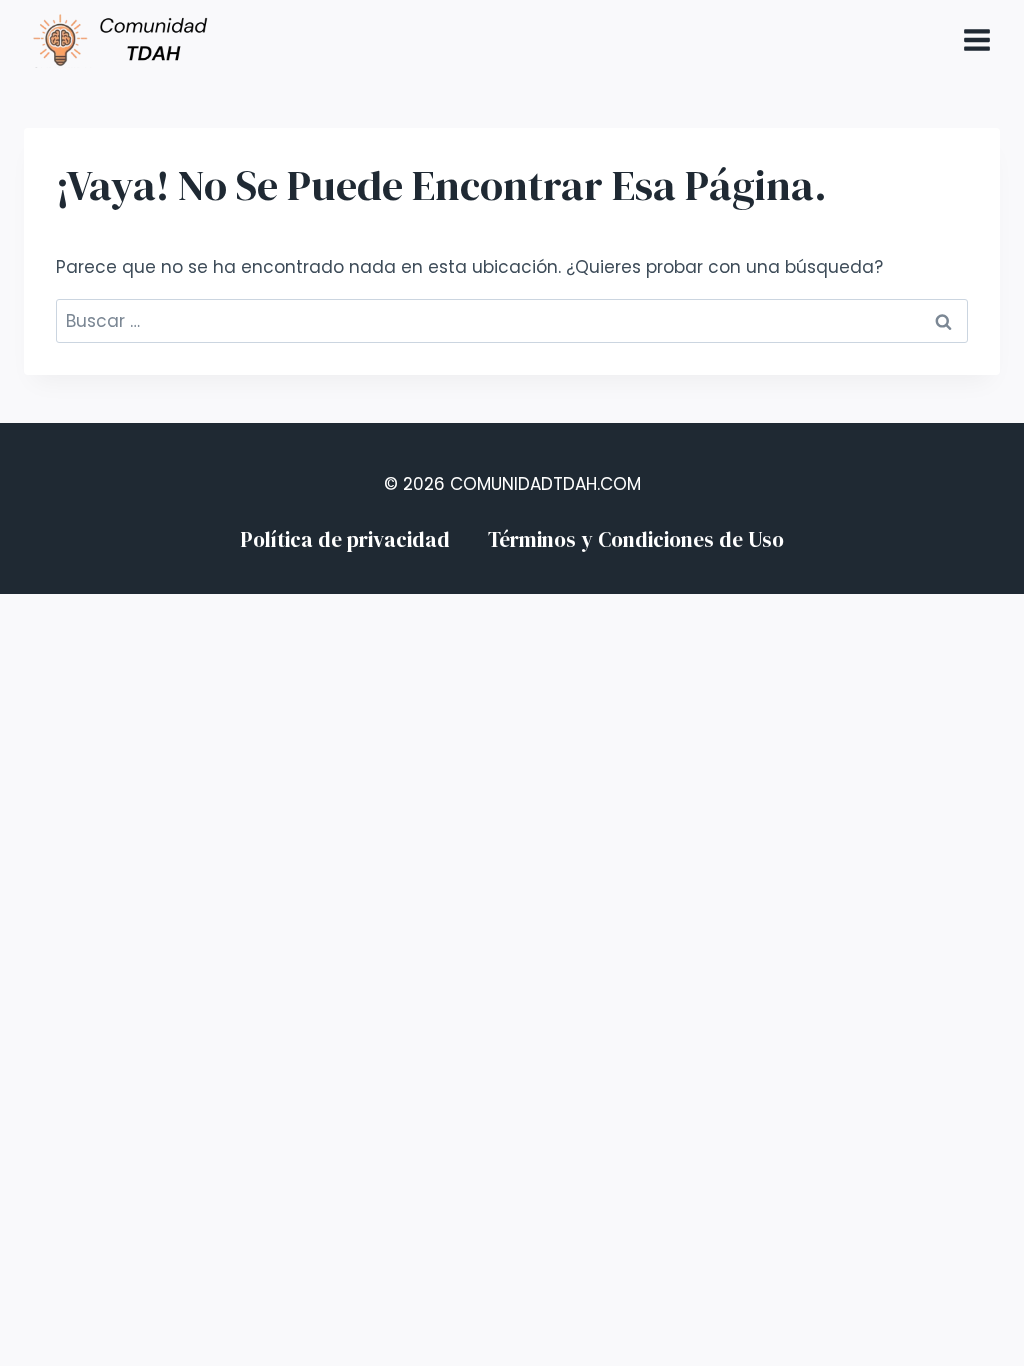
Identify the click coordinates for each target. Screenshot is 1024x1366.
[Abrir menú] (976, 39)
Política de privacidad (345, 539)
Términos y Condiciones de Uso (636, 539)
